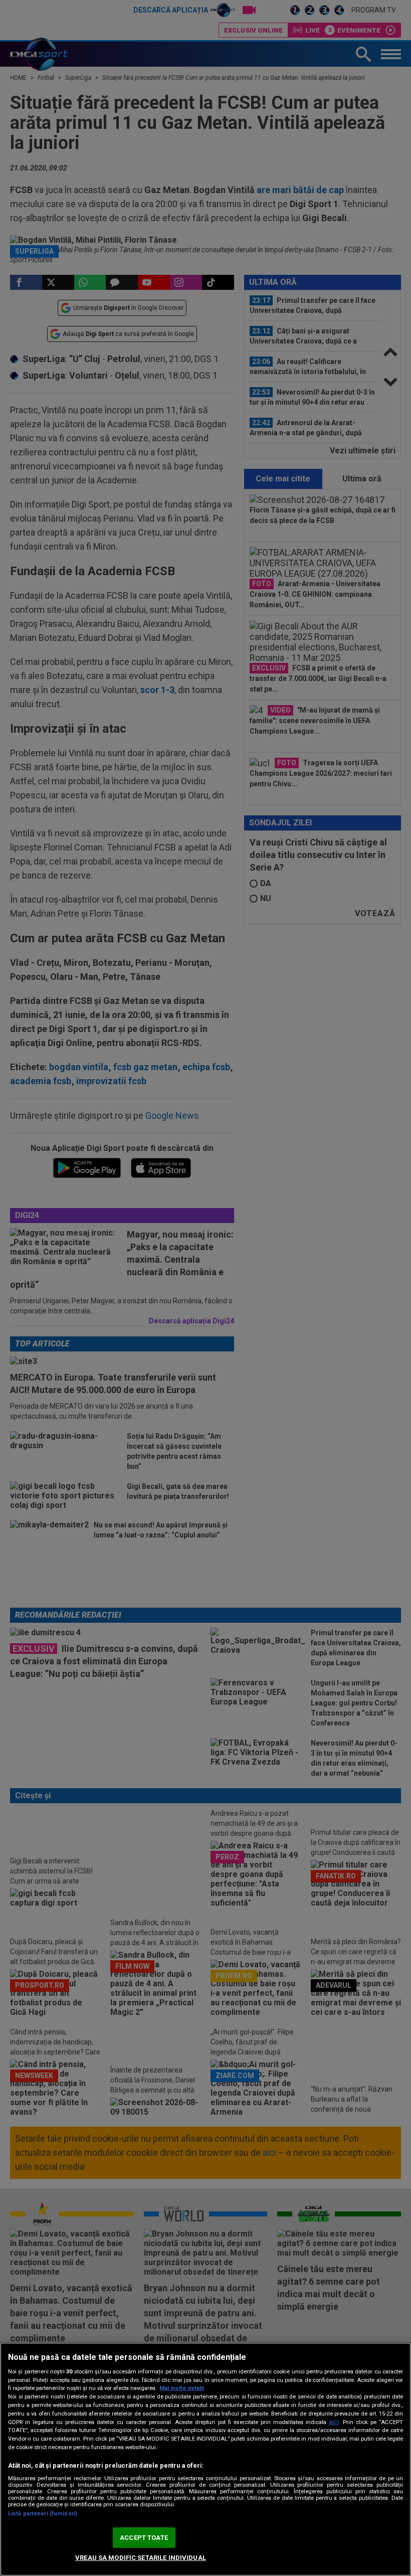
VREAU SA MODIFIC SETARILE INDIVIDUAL (141, 2558)
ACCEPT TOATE (144, 2538)
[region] (205, 2459)
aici (334, 2422)
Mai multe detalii (182, 2388)
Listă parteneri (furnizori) (43, 2514)
